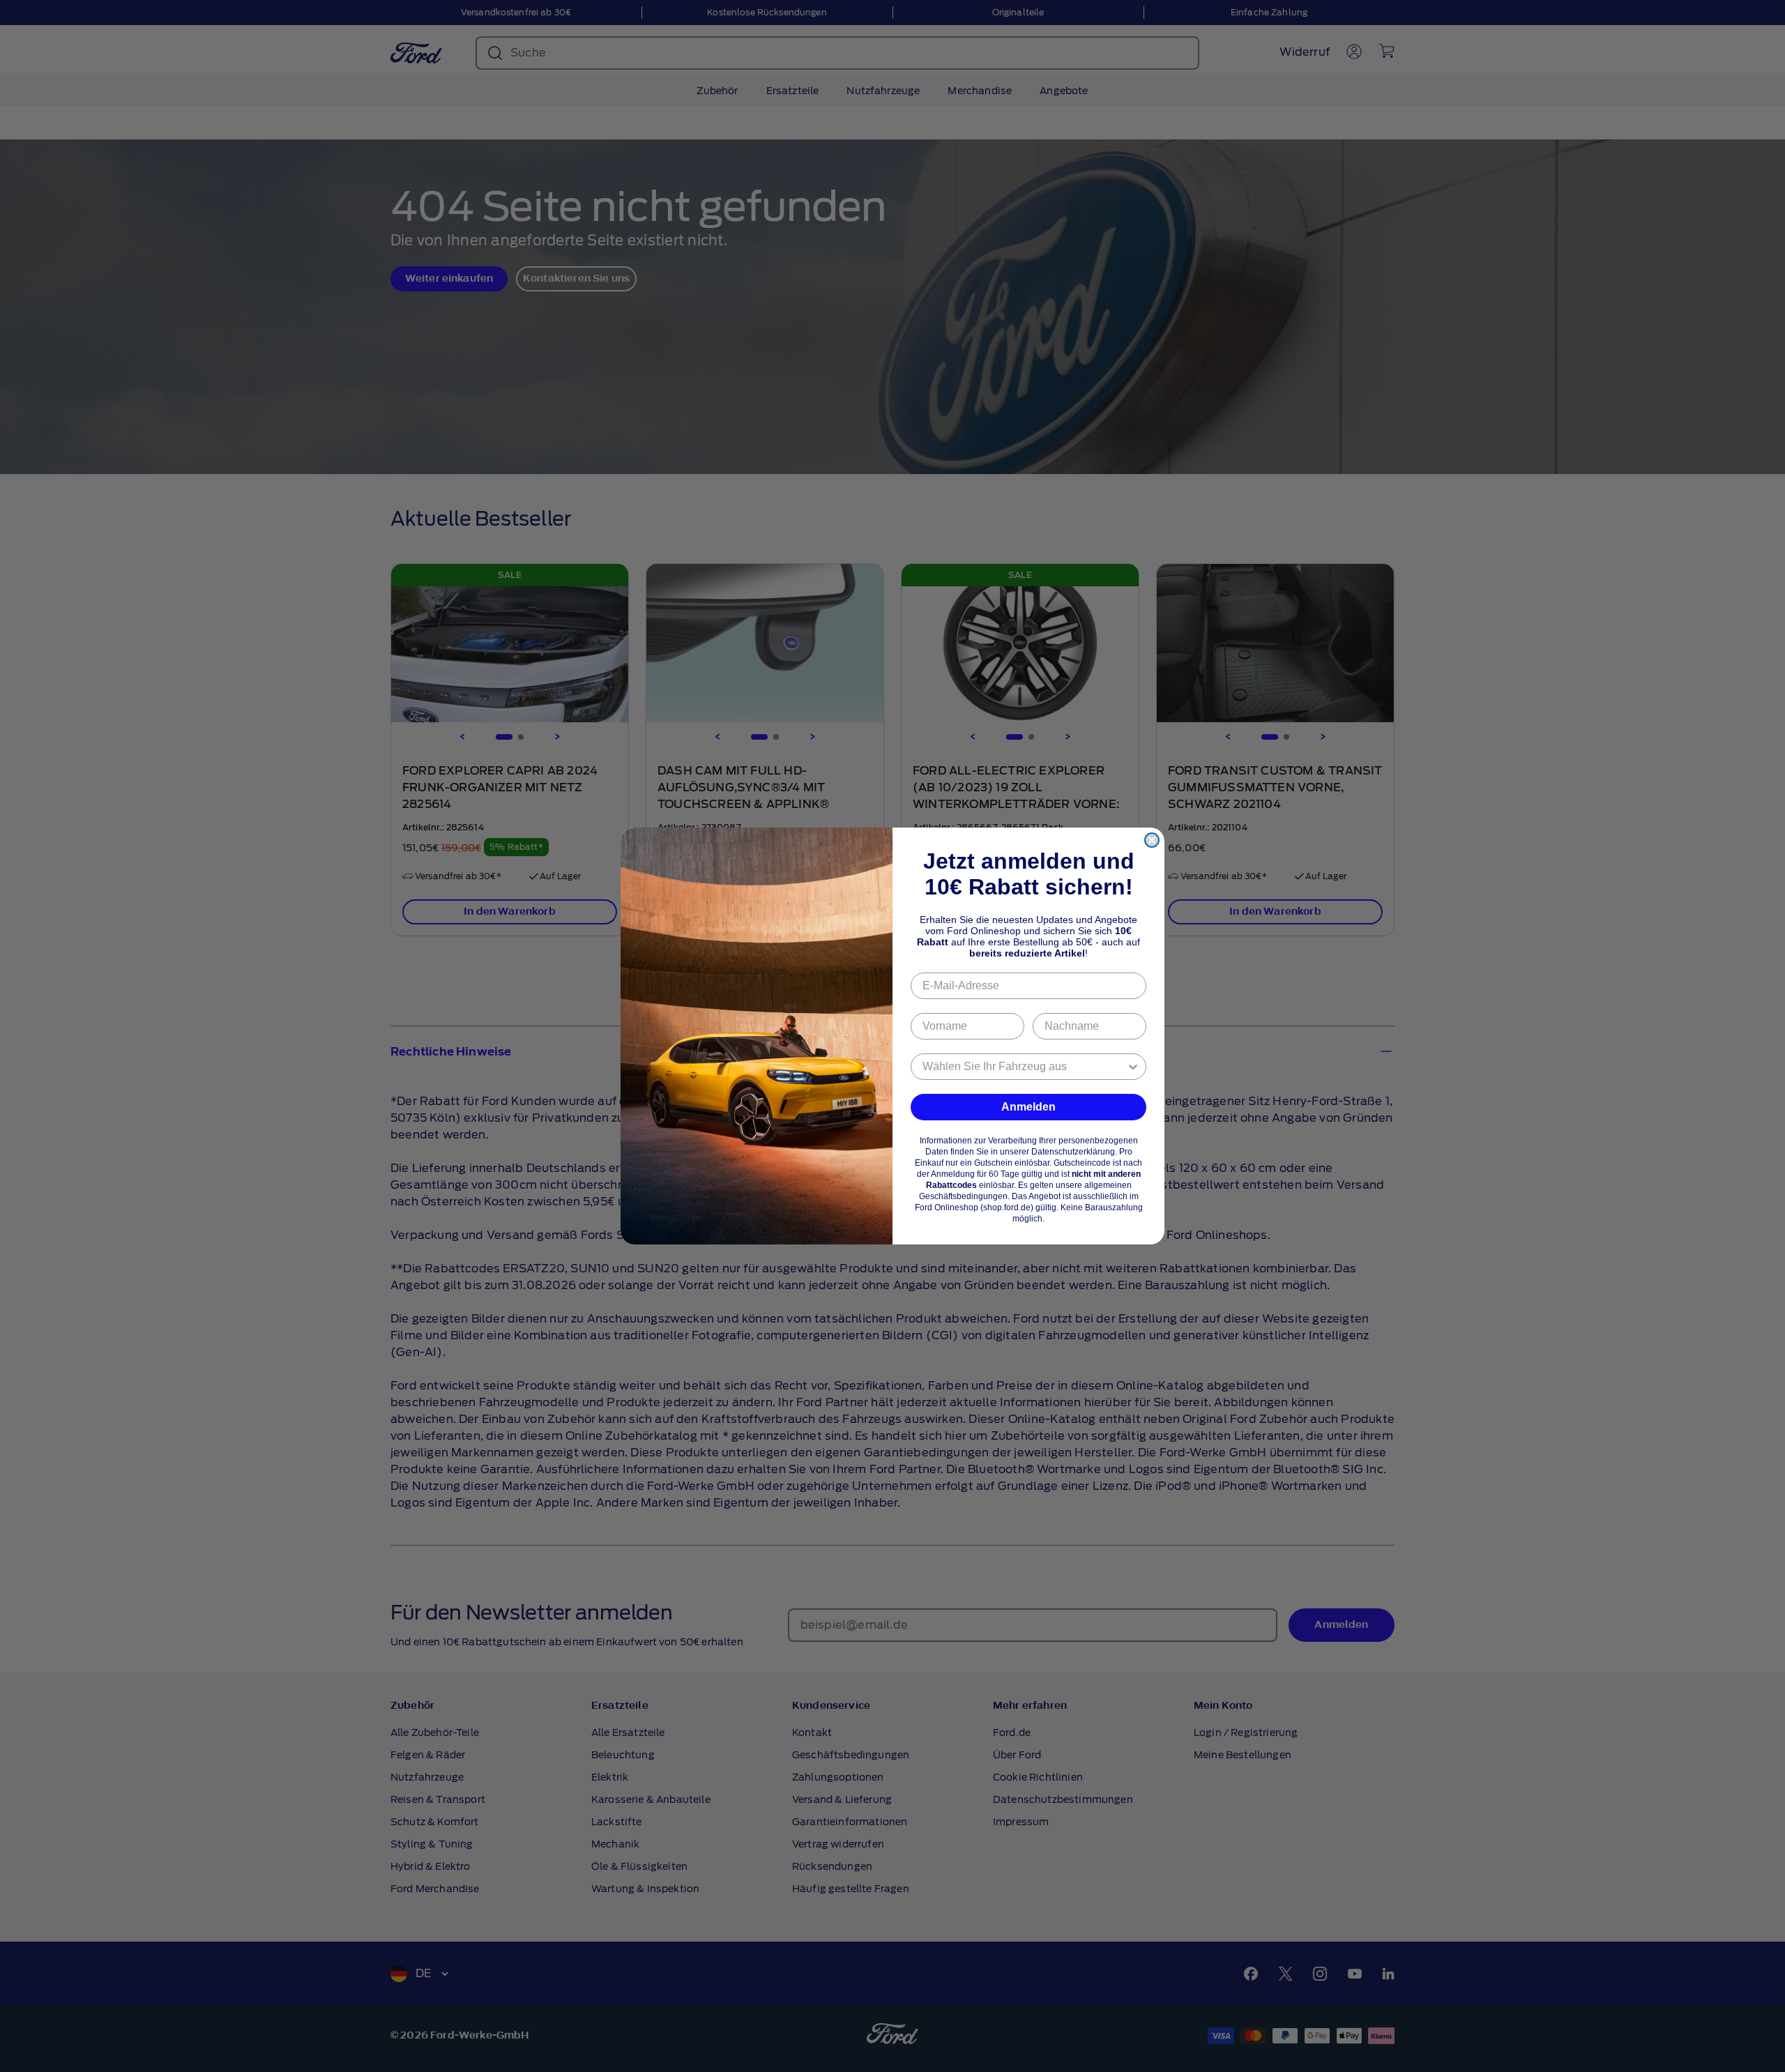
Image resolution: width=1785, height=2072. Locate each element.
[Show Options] (1133, 1067)
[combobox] (1024, 1067)
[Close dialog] (1152, 840)
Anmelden (1028, 1107)
